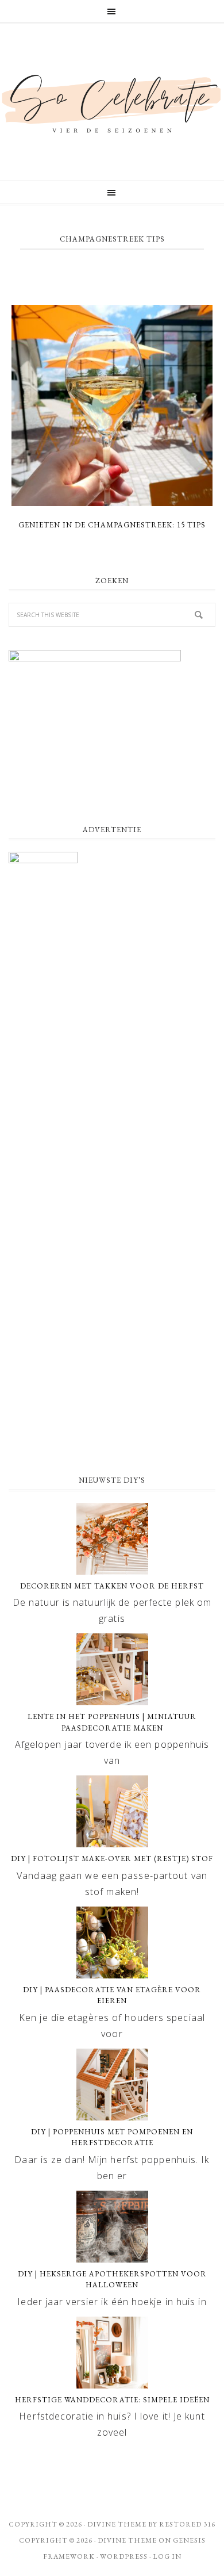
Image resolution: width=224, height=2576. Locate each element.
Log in (167, 2556)
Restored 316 (187, 2524)
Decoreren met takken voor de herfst (112, 1586)
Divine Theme (127, 2540)
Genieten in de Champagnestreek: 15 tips (112, 525)
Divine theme (117, 2524)
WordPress (124, 2556)
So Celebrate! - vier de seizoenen (112, 102)
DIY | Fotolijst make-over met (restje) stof (112, 1859)
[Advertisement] (112, 1341)
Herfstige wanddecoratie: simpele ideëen (112, 2400)
